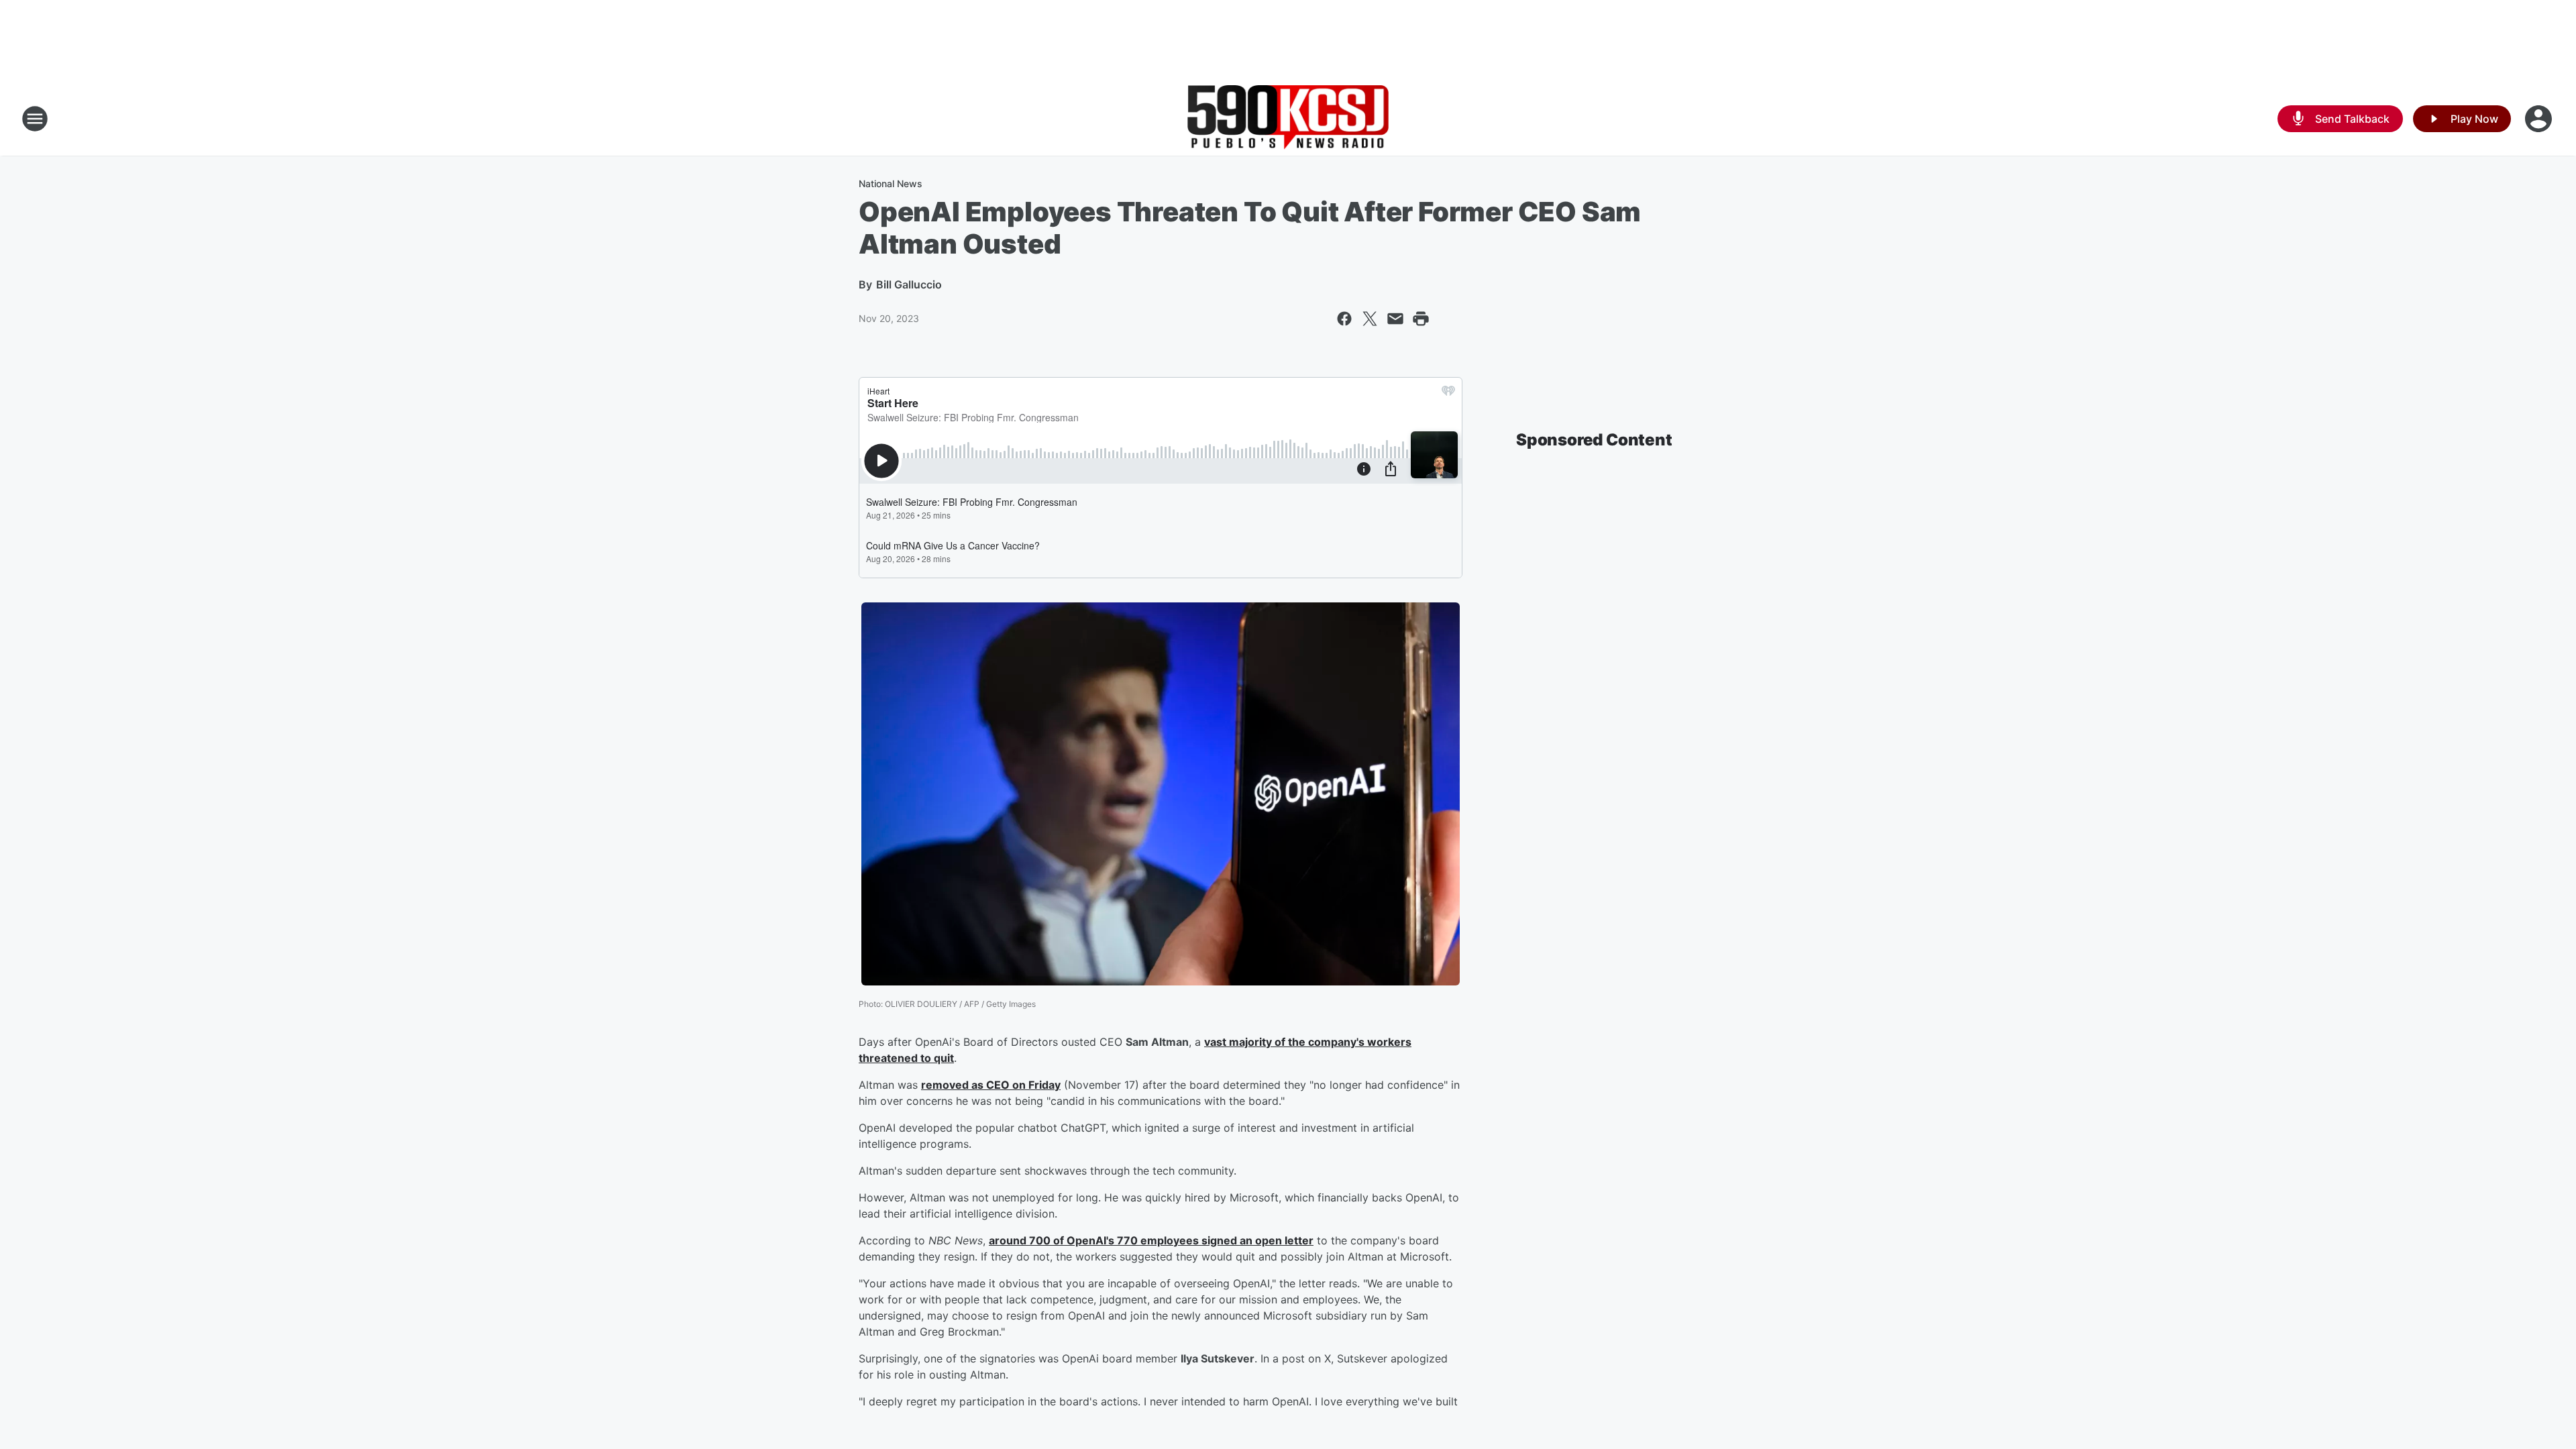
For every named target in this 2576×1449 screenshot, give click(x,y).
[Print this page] (1421, 319)
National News (891, 183)
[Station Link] (1288, 118)
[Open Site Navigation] (35, 119)
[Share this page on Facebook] (1344, 319)
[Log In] (2540, 119)
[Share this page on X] (1370, 319)
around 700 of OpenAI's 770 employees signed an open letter (1151, 1240)
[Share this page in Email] (1395, 319)
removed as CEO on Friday (991, 1085)
